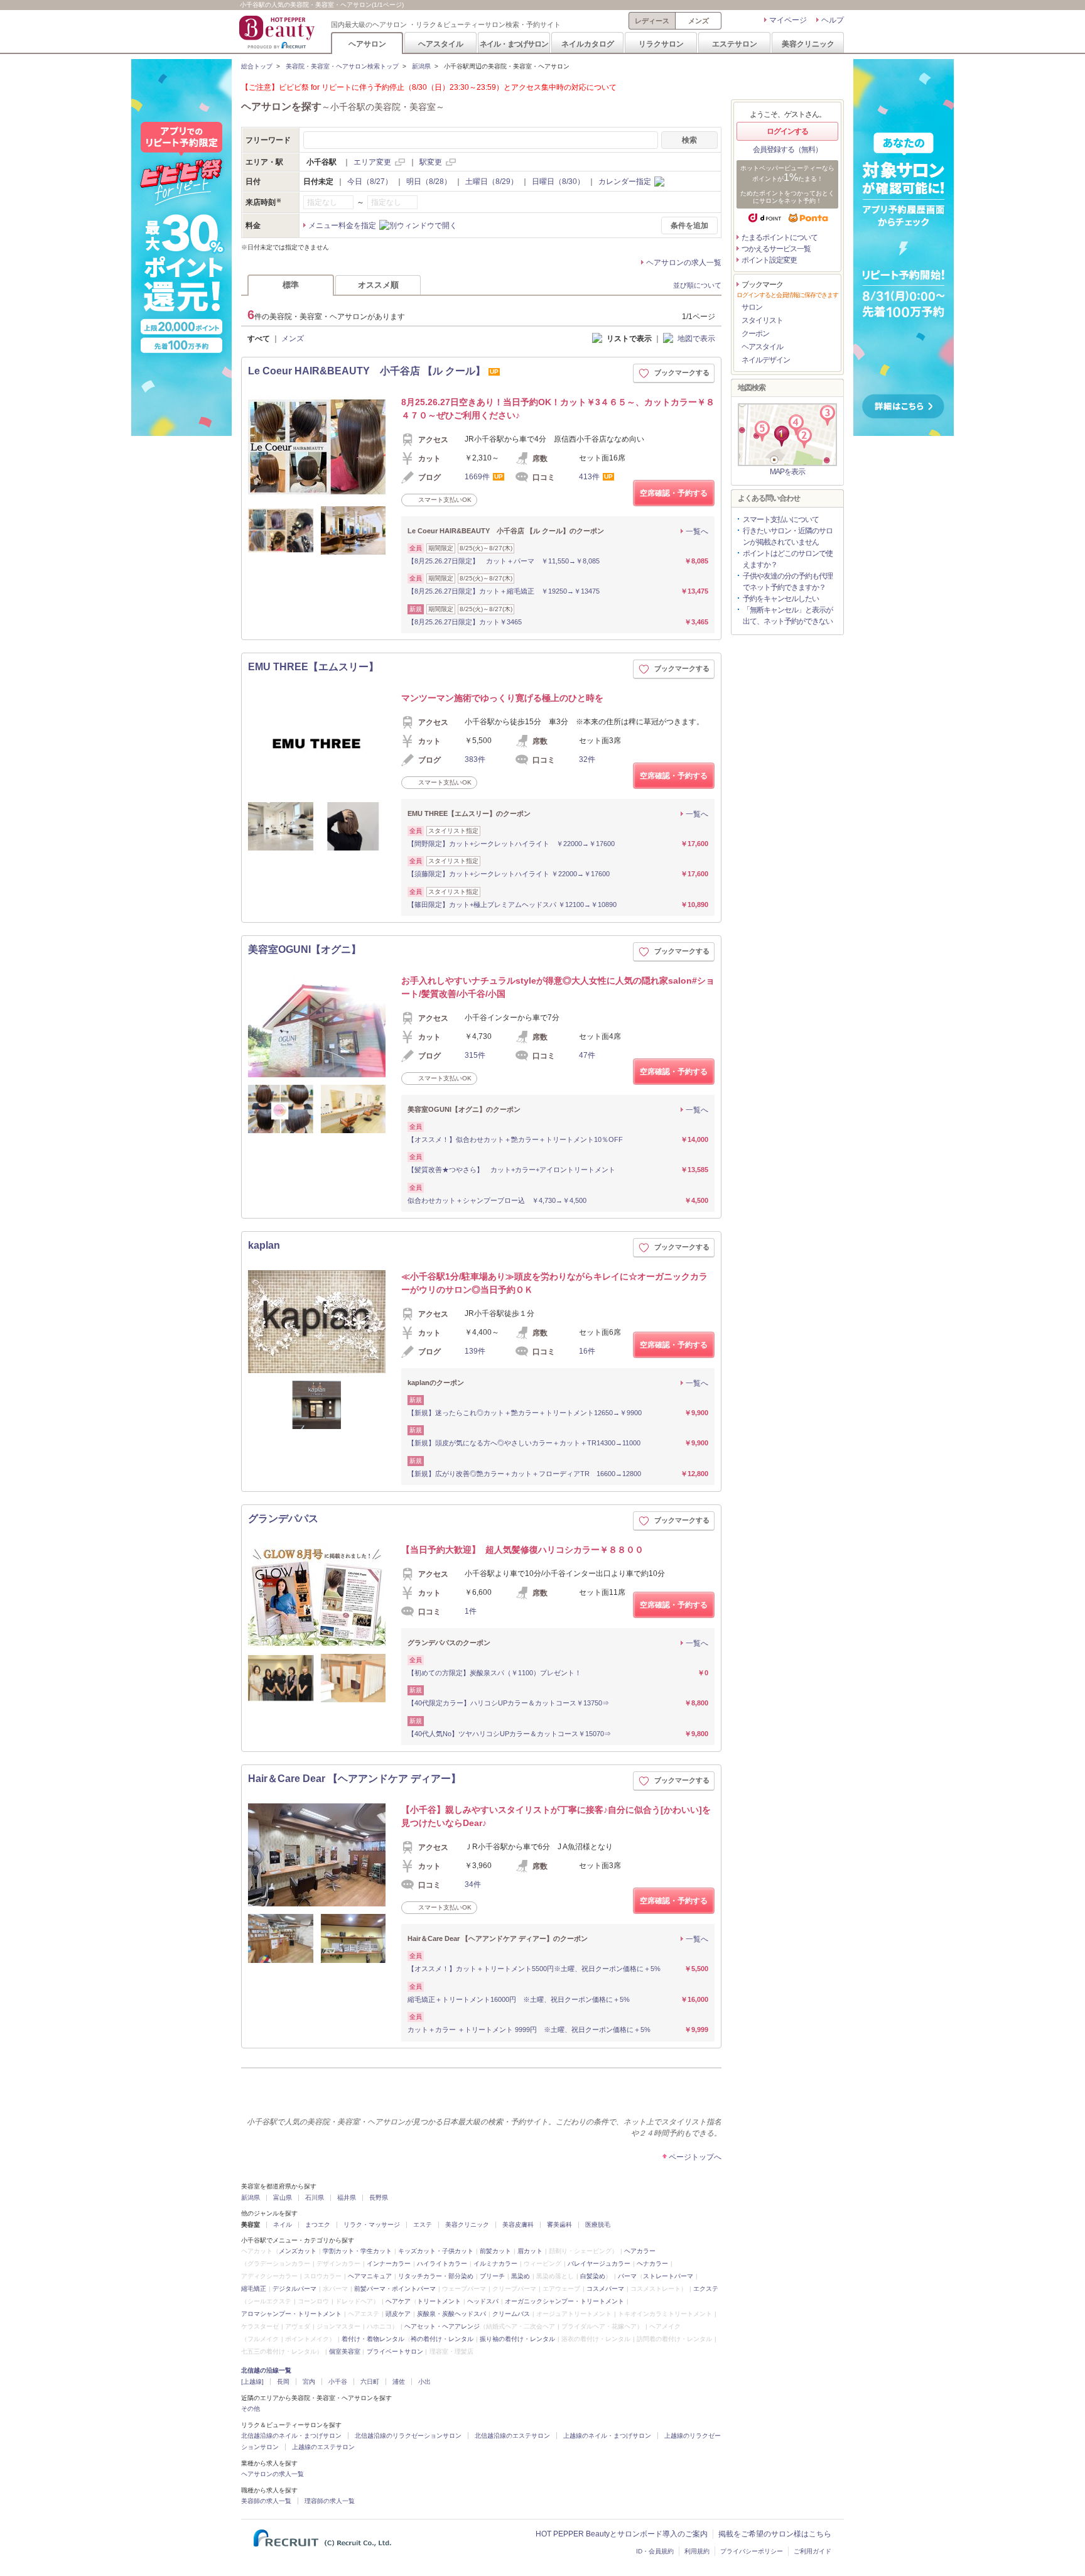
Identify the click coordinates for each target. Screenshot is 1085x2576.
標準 (291, 285)
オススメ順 (378, 285)
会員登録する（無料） (787, 149)
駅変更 (431, 162)
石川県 (315, 2198)
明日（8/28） (429, 182)
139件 (475, 1351)
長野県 (379, 2198)
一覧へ (697, 531)
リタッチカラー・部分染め (436, 2276)
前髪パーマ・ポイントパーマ (395, 2289)
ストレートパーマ (668, 2276)
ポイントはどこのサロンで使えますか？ (788, 559)
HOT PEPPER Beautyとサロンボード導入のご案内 (622, 2534)
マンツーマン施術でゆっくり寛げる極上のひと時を (502, 698)
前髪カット (495, 2251)
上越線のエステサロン (323, 2447)
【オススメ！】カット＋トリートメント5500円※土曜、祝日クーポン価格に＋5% (534, 1969)
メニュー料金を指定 (342, 226)
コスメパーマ (605, 2289)
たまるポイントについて (780, 237)
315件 (475, 1055)
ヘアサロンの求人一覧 (684, 263)
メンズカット (298, 2251)
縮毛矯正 (254, 2289)
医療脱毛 (598, 2225)
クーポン (755, 334)
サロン (752, 307)
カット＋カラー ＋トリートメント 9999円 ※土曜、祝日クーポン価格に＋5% (529, 2030)
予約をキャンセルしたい (781, 599)
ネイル (283, 2225)
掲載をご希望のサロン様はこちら (775, 2534)
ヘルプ (833, 20)
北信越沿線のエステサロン (512, 2436)
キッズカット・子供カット (436, 2251)
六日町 (370, 2382)
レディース (652, 21)
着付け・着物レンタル (373, 2339)
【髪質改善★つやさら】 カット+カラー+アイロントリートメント (511, 1170)
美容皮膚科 (518, 2225)
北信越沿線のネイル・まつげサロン (291, 2436)
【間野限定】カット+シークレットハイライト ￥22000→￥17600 (511, 844)
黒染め (521, 2276)
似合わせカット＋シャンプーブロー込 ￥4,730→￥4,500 (497, 1200)
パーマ (627, 2276)
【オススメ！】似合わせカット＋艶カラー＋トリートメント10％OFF (515, 1139)
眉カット (530, 2251)
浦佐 (399, 2382)
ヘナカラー (652, 2264)
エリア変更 (372, 162)
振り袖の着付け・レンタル (517, 2339)
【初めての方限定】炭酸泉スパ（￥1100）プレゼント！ (494, 1673)
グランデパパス (283, 1519)
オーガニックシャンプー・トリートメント (564, 2301)
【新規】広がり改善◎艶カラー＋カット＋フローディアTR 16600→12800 (524, 1474)
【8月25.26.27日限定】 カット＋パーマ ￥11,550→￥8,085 (504, 561)
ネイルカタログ (588, 44)
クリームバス (511, 2314)
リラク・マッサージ (372, 2225)
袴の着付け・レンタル (442, 2339)
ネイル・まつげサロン (514, 44)
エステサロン (735, 44)
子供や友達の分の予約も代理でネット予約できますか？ (788, 582)
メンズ (699, 21)
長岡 (283, 2382)
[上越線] (252, 2382)
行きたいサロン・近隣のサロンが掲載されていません (788, 536)
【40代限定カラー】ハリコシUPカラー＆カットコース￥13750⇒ (508, 1703)
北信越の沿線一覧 (266, 2370)
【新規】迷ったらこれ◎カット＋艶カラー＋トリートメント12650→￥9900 (525, 1413)
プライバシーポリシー (752, 2551)
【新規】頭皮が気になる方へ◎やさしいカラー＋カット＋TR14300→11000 (524, 1443)
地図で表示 (696, 339)
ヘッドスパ (483, 2301)
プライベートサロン (395, 2351)
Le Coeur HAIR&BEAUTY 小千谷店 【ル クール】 (367, 371)
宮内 (309, 2382)
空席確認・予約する (674, 493)
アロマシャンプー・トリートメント (291, 2314)
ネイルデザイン (766, 360)
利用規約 (697, 2551)
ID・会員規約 (655, 2551)
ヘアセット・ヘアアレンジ (442, 2326)
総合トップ (257, 66)
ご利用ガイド (812, 2551)
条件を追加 (689, 226)
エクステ (706, 2289)
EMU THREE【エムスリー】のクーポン (469, 813)
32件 (587, 759)
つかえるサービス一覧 (776, 249)
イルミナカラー (495, 2264)
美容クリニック (808, 44)
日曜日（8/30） (558, 182)
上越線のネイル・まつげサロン (607, 2436)
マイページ (788, 20)
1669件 (477, 477)
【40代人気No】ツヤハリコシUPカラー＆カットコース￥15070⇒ (509, 1734)
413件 (589, 477)
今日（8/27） (370, 182)
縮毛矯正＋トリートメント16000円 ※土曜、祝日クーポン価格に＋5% (519, 1999)
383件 (475, 759)
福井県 (347, 2198)
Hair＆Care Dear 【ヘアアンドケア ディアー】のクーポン (498, 1938)
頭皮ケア (398, 2314)
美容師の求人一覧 (266, 2501)
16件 (587, 1351)
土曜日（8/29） (492, 182)
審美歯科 (559, 2225)
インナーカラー (389, 2264)
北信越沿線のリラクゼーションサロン (408, 2436)
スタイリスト (762, 320)
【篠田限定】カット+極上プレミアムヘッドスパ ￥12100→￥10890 (512, 905)
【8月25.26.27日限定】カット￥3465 (465, 622)
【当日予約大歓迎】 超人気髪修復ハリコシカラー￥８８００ (522, 1550)
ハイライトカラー (442, 2264)
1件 (471, 1611)
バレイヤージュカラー (599, 2264)
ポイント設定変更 (769, 260)
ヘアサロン (367, 44)
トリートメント (439, 2301)
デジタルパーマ (294, 2289)
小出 (424, 2382)
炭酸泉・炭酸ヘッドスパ (451, 2314)
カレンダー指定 (625, 182)
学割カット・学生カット (357, 2251)
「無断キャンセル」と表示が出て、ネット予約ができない (788, 616)
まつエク (318, 2225)
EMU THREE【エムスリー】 (313, 667)
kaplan (264, 1245)
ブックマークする (682, 372)
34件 (473, 1884)
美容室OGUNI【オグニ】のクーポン (464, 1109)
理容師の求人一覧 (330, 2501)
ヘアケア (398, 2301)
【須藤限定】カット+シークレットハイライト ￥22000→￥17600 (509, 874)
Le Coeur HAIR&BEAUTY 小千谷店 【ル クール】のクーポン (506, 531)
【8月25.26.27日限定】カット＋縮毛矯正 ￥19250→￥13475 (504, 591)
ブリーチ (492, 2276)
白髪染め (593, 2276)
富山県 (283, 2198)
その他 (251, 2409)
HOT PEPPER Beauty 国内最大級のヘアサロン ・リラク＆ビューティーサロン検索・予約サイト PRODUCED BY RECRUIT (278, 32)
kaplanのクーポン (436, 1383)
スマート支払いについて (781, 519)
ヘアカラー (640, 2251)
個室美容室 (345, 2351)
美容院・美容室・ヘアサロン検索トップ (342, 66)
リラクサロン (661, 44)
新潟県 (421, 66)
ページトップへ (695, 2157)
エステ (423, 2225)
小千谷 (338, 2382)
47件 (587, 1055)
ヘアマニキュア (370, 2276)
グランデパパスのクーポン (449, 1643)
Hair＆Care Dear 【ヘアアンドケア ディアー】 (354, 1779)
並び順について (697, 285)
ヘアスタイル (441, 44)
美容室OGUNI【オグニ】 (305, 949)
